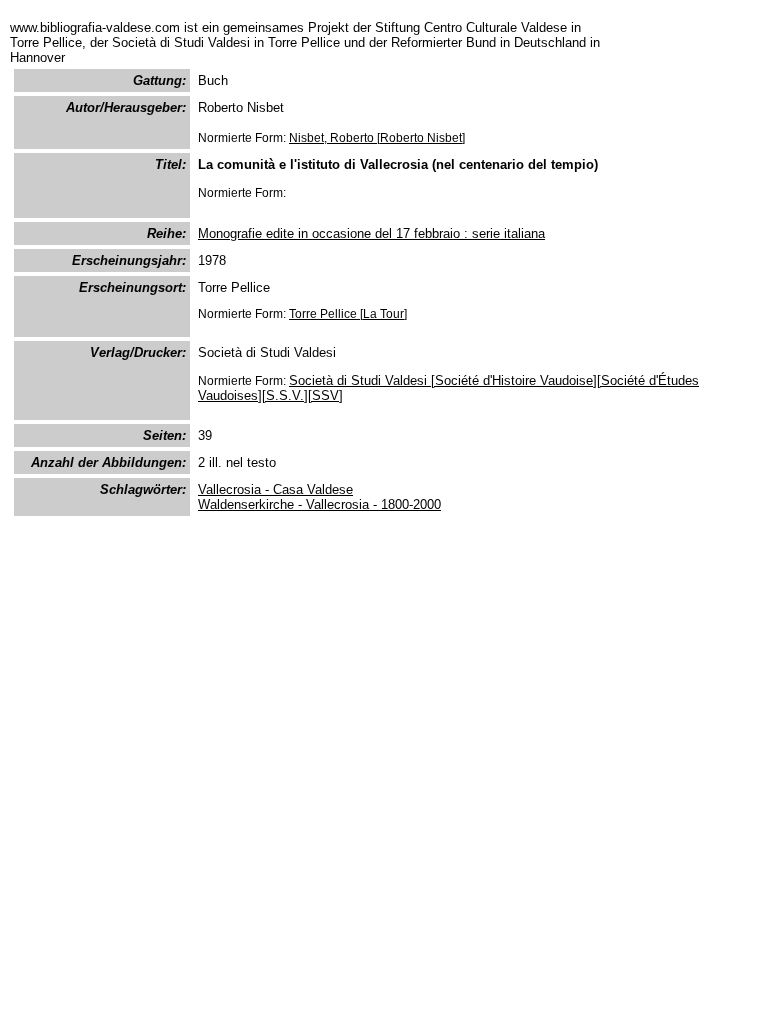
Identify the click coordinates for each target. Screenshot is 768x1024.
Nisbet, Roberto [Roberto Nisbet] (377, 138)
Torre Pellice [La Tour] (348, 314)
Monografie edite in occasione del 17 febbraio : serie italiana (371, 233)
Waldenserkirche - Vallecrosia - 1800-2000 (319, 504)
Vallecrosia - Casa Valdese (275, 489)
